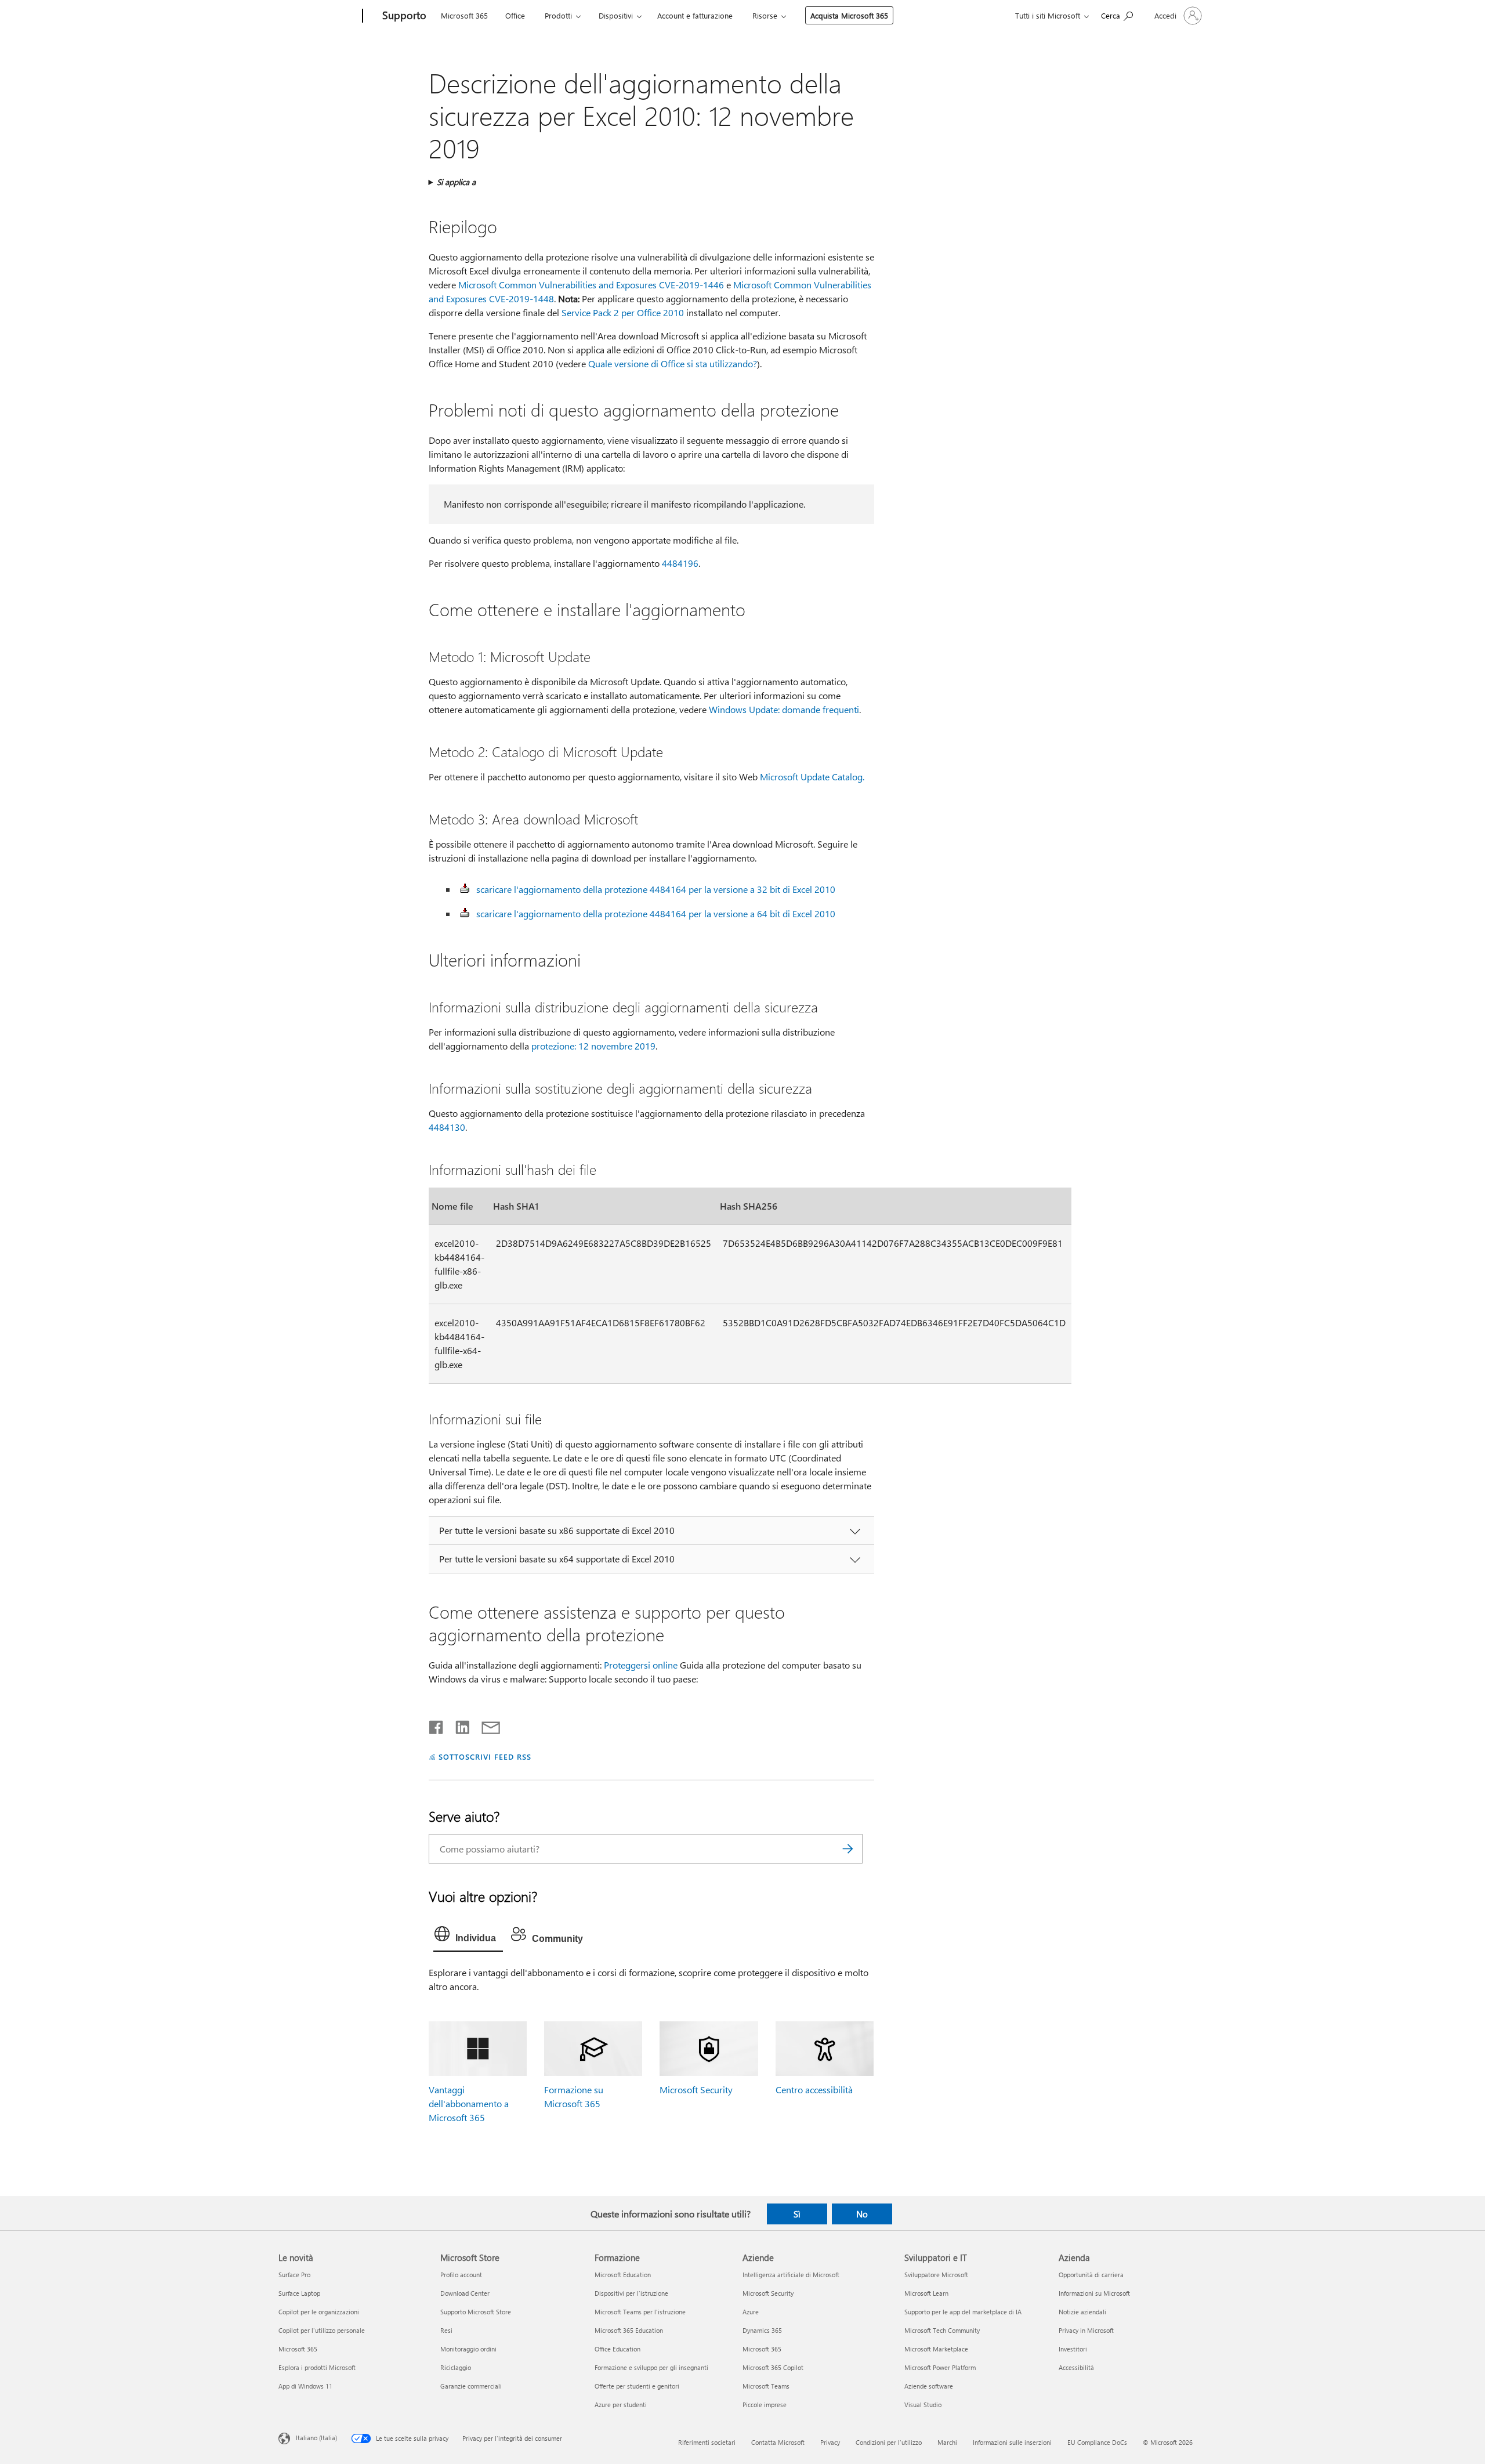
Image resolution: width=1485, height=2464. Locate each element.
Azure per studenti (621, 2405)
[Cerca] (848, 1849)
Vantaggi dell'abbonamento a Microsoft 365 (469, 2103)
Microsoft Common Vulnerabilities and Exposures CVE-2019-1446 (591, 285)
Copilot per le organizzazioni (319, 2312)
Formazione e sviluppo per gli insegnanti (651, 2367)
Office (515, 15)
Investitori (1073, 2349)
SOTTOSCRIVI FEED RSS (485, 1756)
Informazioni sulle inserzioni (1012, 2442)
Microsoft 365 (464, 15)
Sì (797, 2214)
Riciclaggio (456, 2367)
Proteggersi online (641, 1665)
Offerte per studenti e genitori (637, 2386)
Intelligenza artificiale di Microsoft (791, 2275)
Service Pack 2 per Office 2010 (623, 312)
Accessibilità (1076, 2367)
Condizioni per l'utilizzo (889, 2442)
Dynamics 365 (762, 2330)
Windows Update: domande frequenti (784, 709)
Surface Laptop (299, 2293)
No (862, 2214)
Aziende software (929, 2386)
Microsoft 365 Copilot (773, 2367)
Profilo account (461, 2275)
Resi (446, 2330)
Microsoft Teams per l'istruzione (640, 2312)
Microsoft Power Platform (940, 2367)
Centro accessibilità (814, 2089)
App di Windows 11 (305, 2386)
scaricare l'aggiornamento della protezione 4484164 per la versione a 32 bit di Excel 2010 (656, 889)
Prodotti (558, 15)
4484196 (680, 563)
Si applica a (456, 182)
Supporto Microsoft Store (476, 2312)
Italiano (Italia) (316, 2437)
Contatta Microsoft (778, 2442)
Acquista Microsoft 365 (849, 15)
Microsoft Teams (766, 2386)
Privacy (830, 2442)
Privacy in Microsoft (1086, 2330)
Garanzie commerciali (471, 2386)
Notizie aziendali (1082, 2312)
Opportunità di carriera (1091, 2275)
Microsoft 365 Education (629, 2330)
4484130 (447, 1127)
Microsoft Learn (926, 2293)
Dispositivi (616, 15)
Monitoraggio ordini (468, 2349)
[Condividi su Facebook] (437, 1725)
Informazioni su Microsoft (1094, 2293)
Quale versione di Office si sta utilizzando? (673, 363)
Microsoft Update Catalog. (812, 777)
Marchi (947, 2442)
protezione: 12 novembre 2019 (593, 1046)
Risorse (765, 15)
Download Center (465, 2293)
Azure (751, 2312)
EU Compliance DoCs (1097, 2442)
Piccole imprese (765, 2405)
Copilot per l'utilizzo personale (322, 2330)
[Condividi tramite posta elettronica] (486, 1725)
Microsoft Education (623, 2275)
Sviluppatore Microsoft (936, 2275)
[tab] (468, 1937)
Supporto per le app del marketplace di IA (963, 2312)
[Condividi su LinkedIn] (458, 1725)
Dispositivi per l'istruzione (631, 2293)
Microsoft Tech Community (942, 2330)
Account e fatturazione (695, 15)
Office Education (617, 2349)
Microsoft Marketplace (936, 2349)
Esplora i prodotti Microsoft (317, 2367)
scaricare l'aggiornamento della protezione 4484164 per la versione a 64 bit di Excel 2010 (656, 913)
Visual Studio (923, 2405)
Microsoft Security (696, 2089)
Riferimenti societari (707, 2442)
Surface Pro (294, 2275)
